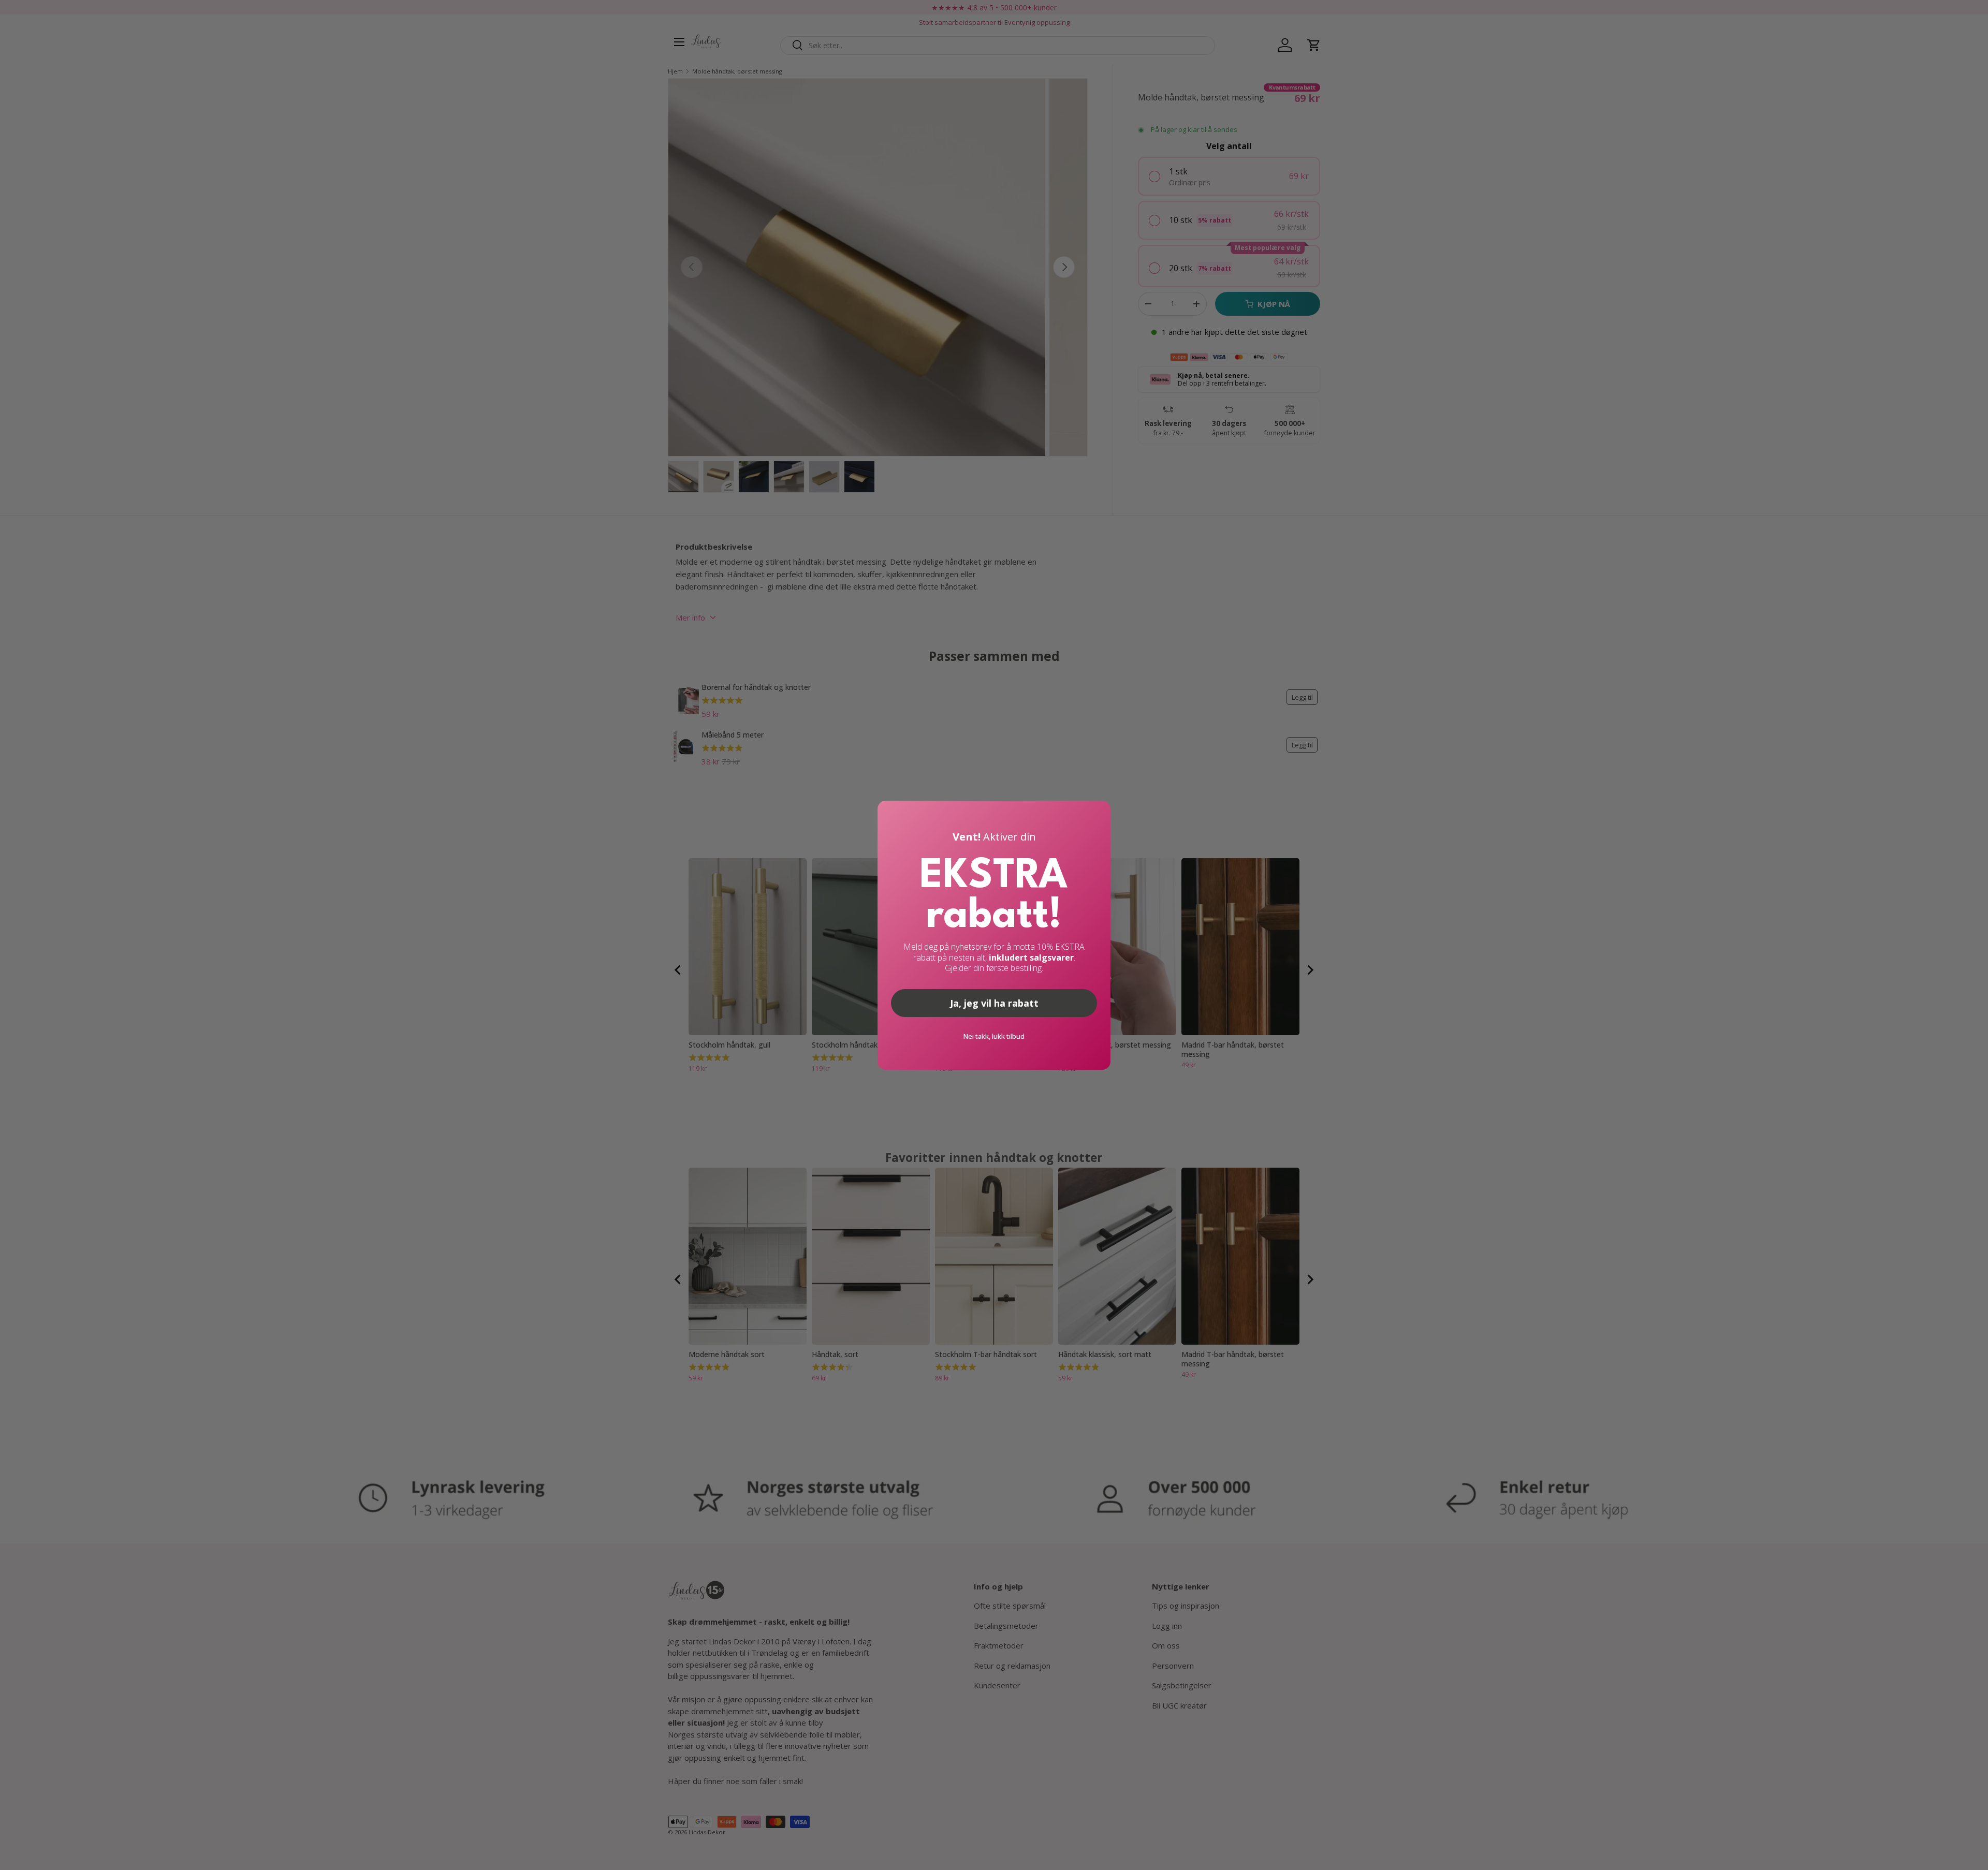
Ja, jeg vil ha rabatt (994, 1003)
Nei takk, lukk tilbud (994, 1036)
